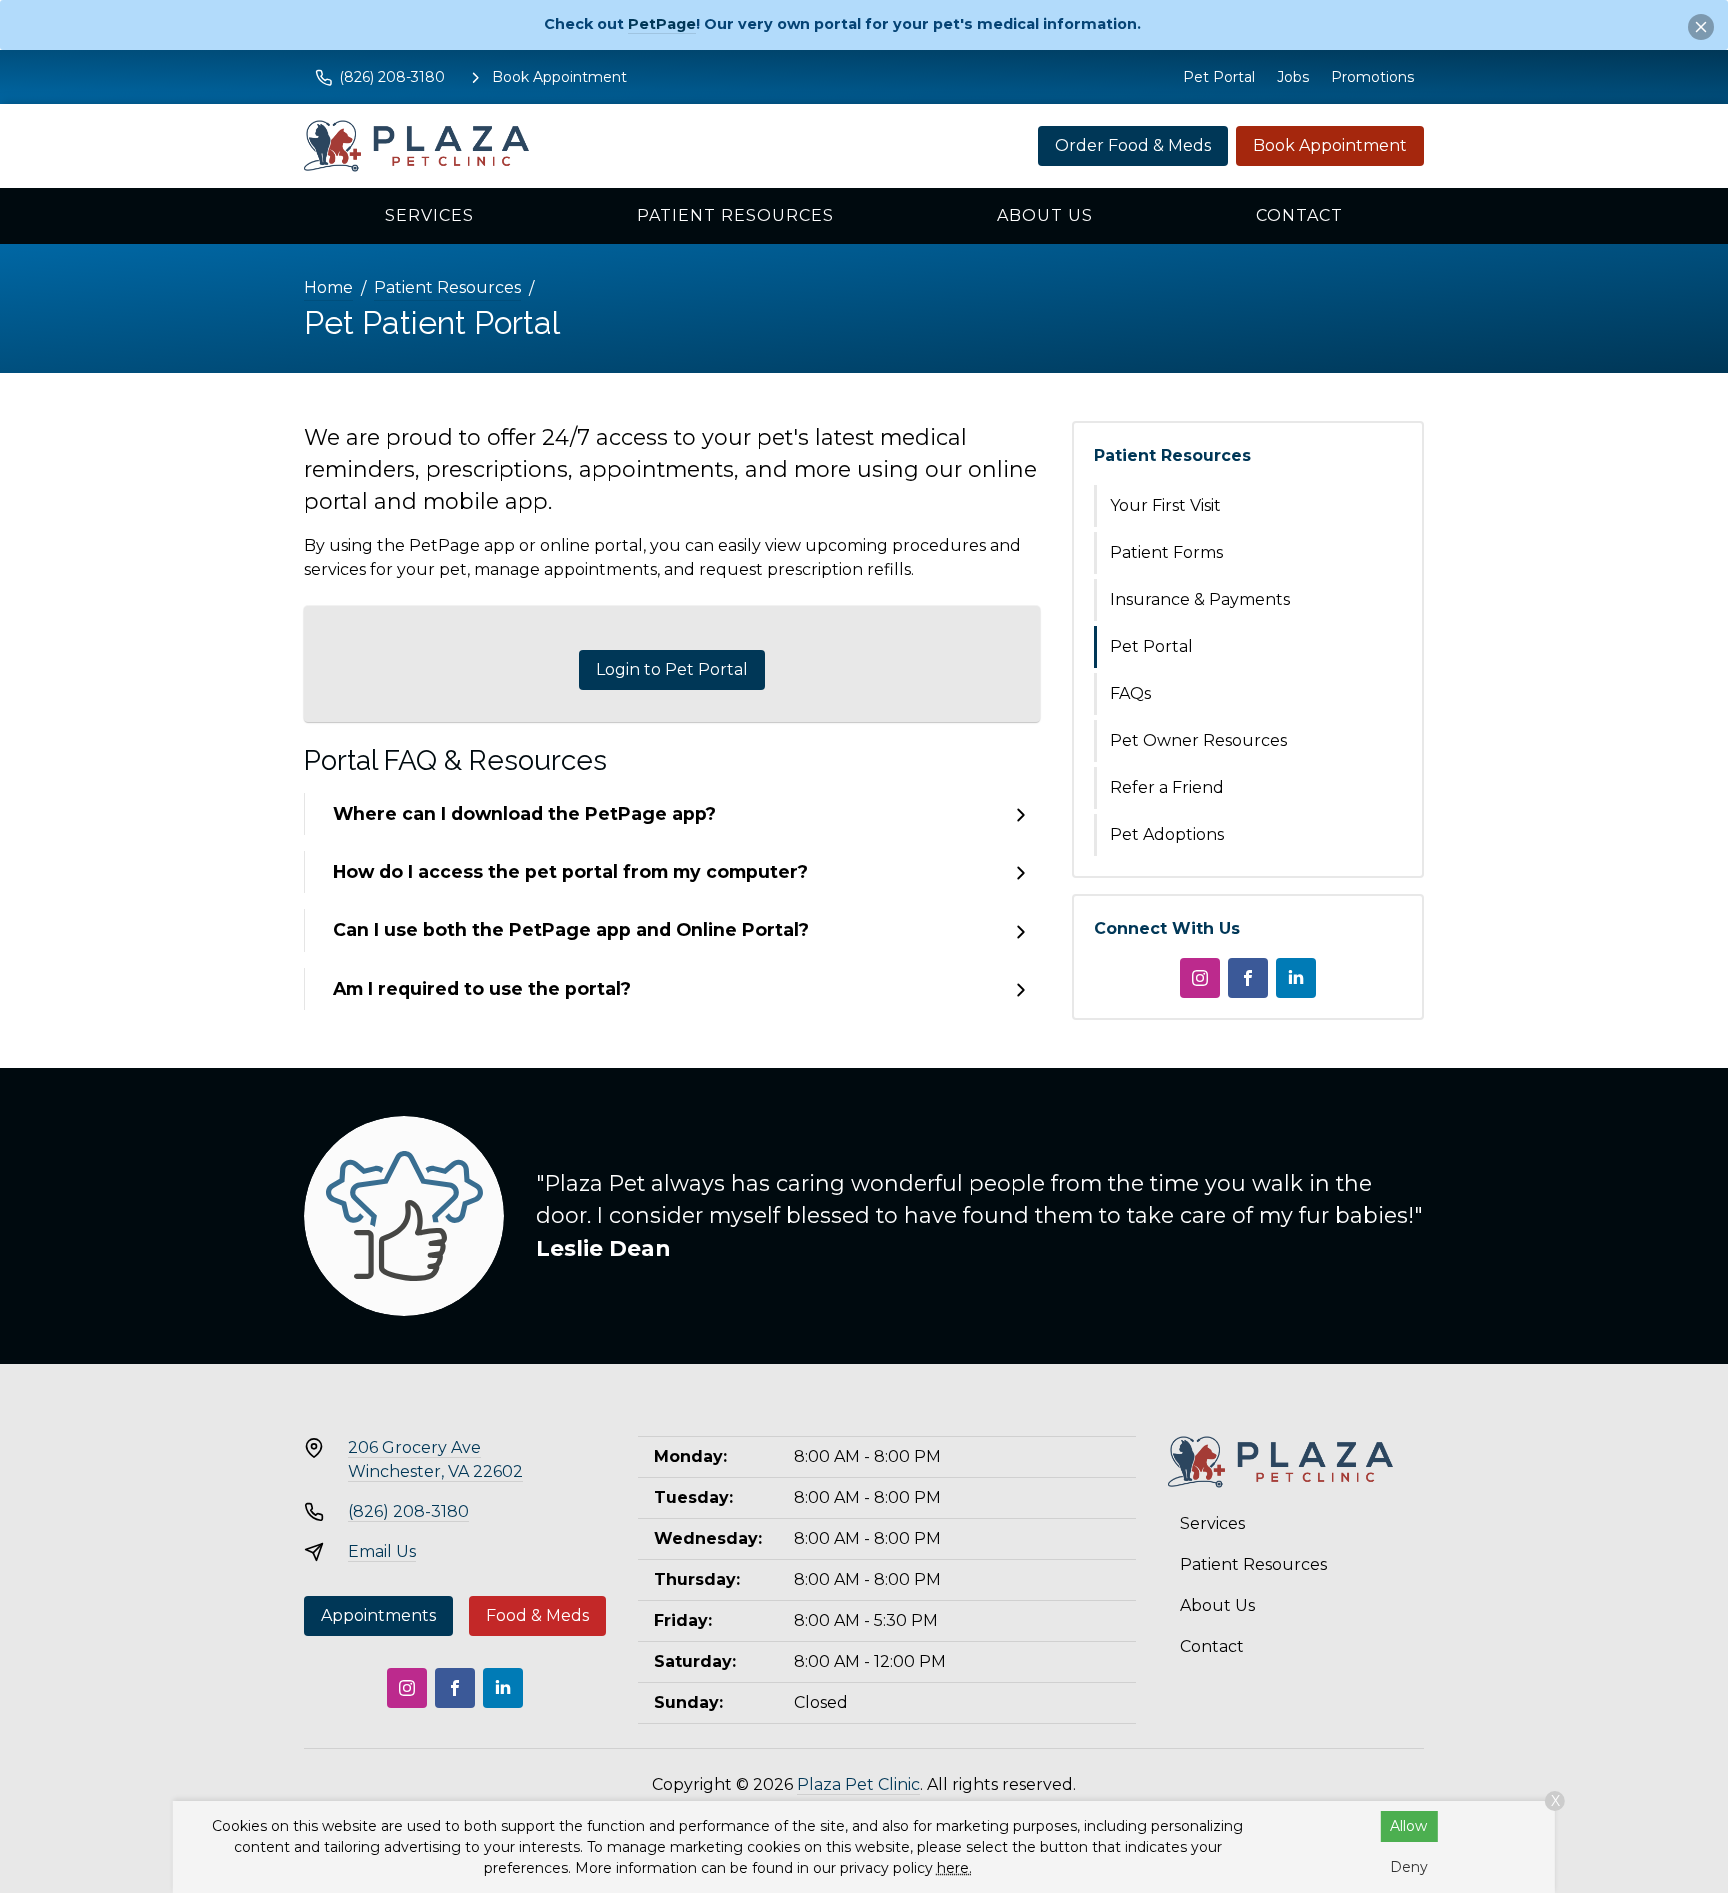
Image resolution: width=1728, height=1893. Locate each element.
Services (429, 215)
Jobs (1293, 77)
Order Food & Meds (1133, 145)
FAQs (1130, 693)
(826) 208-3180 (408, 1511)
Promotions (1372, 77)
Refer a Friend (1167, 787)
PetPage (662, 24)
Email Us (382, 1551)
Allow (1408, 1826)
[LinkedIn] (1296, 978)
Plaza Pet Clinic (858, 1784)
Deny (1409, 1867)
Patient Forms (1166, 552)
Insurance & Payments (1200, 599)
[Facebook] (1248, 978)
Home (328, 287)
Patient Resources (735, 215)
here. (954, 1868)
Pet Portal (1219, 77)
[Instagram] (1200, 978)
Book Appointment (1330, 145)
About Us (1045, 215)
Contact (1299, 215)
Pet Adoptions (1167, 834)
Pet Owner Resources (1198, 740)
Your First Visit (1165, 505)
